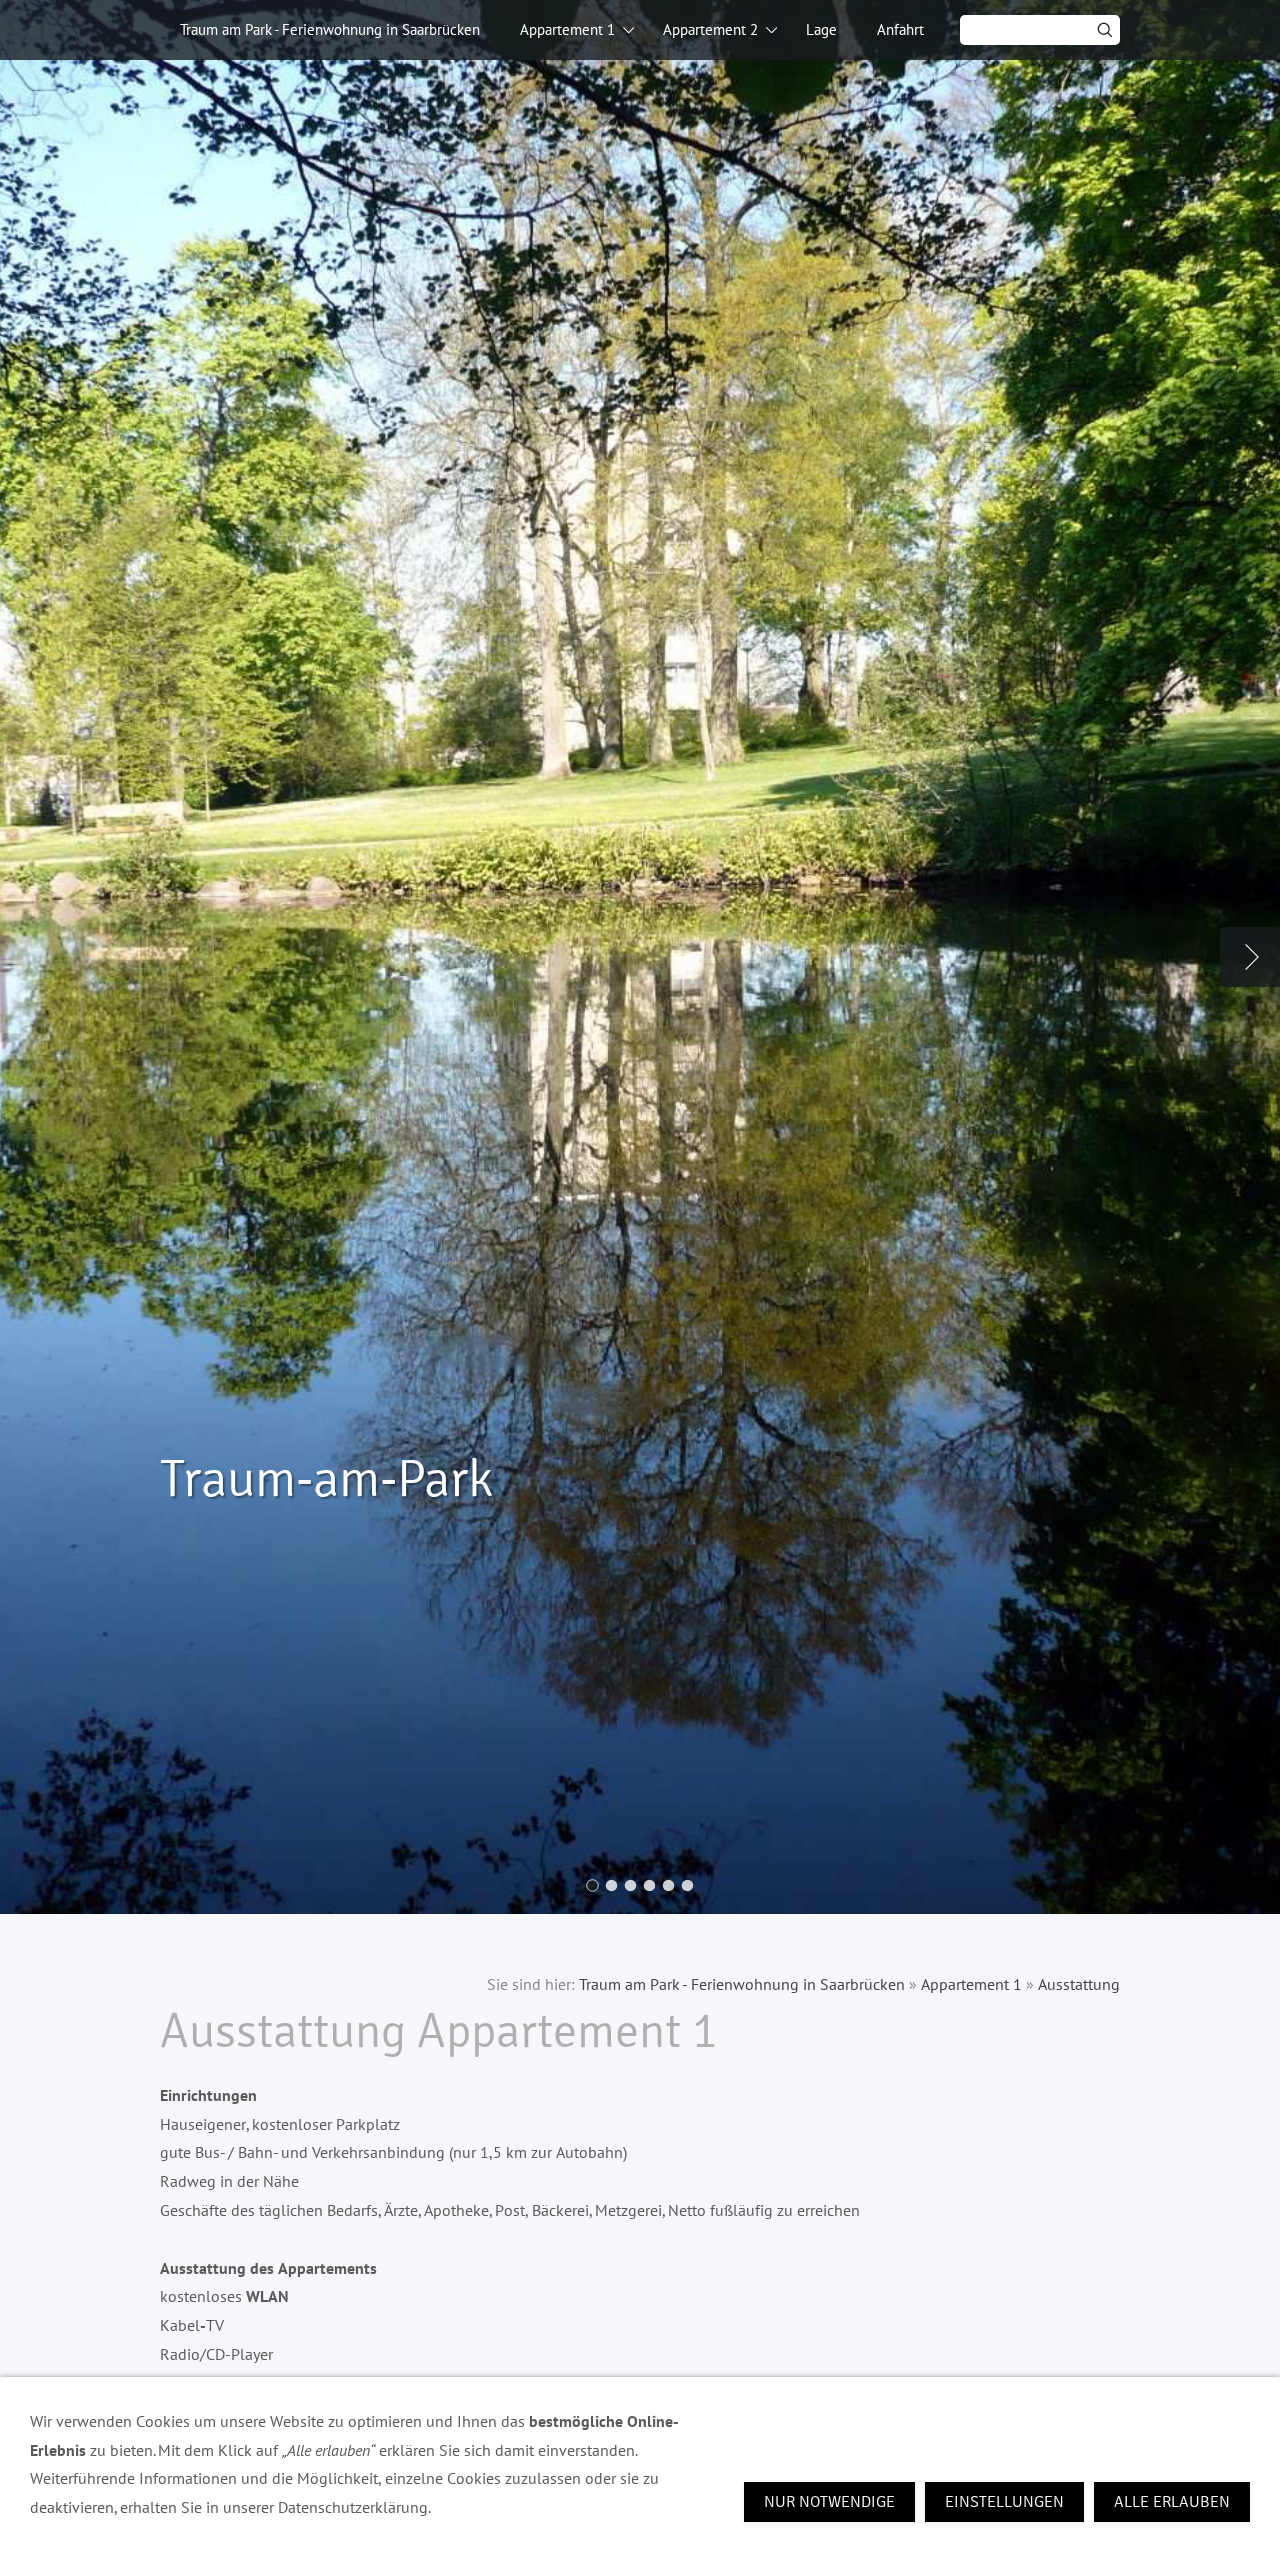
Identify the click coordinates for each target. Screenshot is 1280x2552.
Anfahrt (900, 29)
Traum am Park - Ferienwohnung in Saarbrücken (330, 29)
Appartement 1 (567, 29)
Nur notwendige (829, 2502)
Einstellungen (1004, 2502)
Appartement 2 (710, 29)
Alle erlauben (1172, 2502)
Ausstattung (1079, 1984)
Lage (821, 29)
